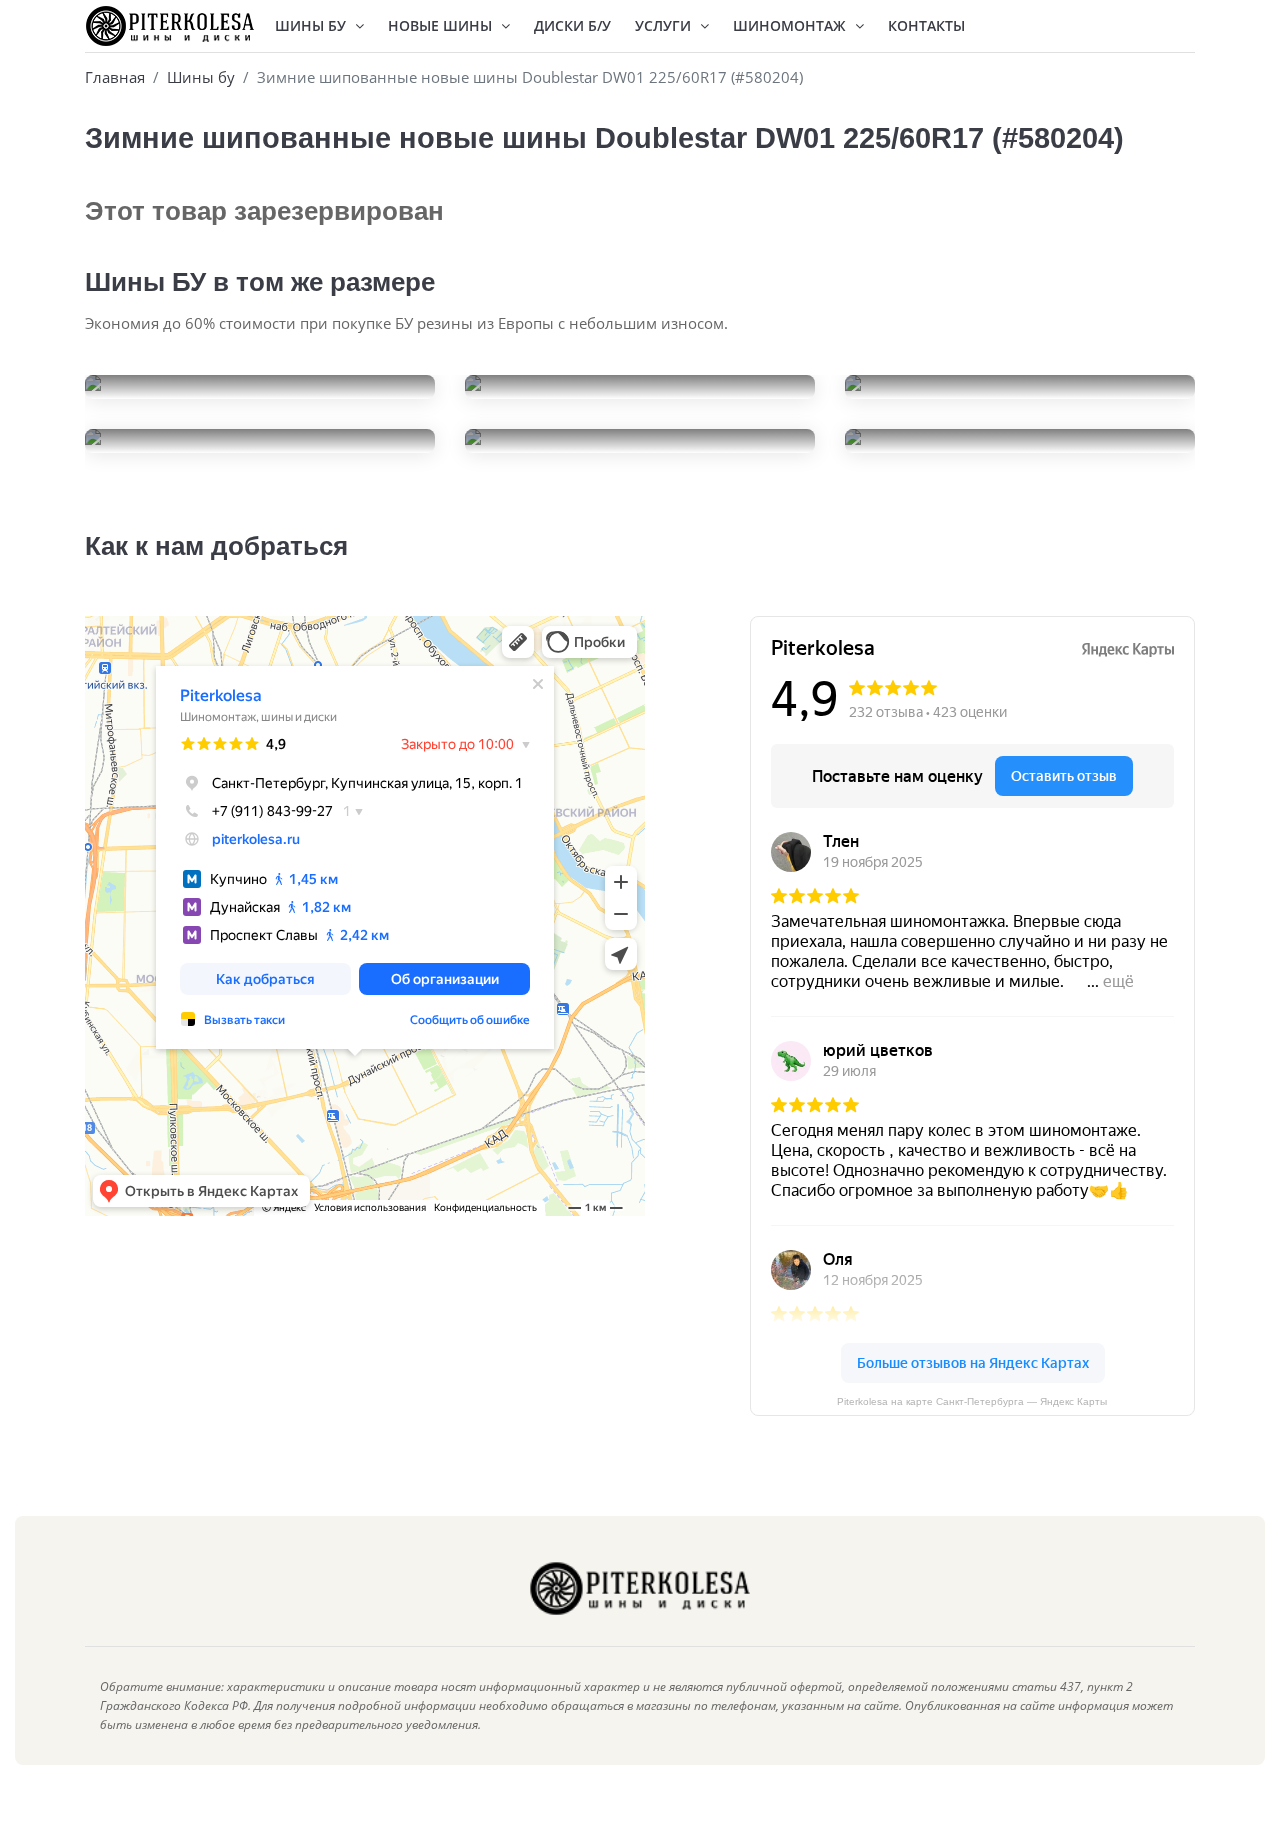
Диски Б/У (572, 25)
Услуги (665, 25)
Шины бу (201, 77)
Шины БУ (312, 25)
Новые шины (442, 25)
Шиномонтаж (791, 25)
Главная (115, 77)
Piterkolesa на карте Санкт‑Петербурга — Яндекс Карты (972, 1401)
